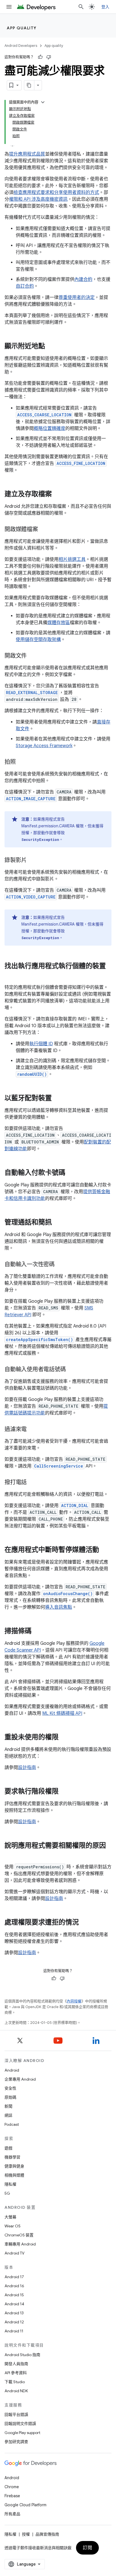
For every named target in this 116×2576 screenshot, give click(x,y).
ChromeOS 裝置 (19, 2235)
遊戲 (8, 2148)
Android (12, 2070)
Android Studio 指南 (22, 2355)
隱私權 (10, 2184)
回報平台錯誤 (16, 2415)
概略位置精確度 (50, 428)
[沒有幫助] (49, 57)
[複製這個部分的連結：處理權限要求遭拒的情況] (84, 1923)
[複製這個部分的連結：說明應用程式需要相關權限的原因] (10, 1855)
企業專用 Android (20, 2079)
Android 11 (14, 2331)
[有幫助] (40, 57)
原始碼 (10, 2097)
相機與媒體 (14, 2175)
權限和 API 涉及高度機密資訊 (38, 199)
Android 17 (14, 2277)
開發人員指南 (16, 2364)
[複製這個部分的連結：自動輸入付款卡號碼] (71, 1173)
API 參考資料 (16, 2373)
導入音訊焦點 (59, 1607)
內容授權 (74, 2001)
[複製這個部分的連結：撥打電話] (32, 1483)
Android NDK (16, 2391)
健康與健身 (14, 2166)
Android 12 (14, 2322)
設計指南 (27, 1768)
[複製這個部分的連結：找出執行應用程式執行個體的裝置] (10, 976)
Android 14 (14, 2304)
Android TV (14, 2253)
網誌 (8, 2115)
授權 (26, 2534)
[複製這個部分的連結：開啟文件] (32, 656)
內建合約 (83, 279)
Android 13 (14, 2313)
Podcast (12, 2124)
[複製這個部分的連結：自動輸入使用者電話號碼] (71, 1370)
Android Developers (21, 46)
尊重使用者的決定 (77, 298)
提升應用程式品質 (27, 154)
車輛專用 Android (20, 2244)
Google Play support (22, 2433)
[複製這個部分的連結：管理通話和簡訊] (57, 1223)
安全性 (10, 2088)
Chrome (12, 2487)
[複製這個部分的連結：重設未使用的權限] (64, 1738)
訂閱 (87, 2548)
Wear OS (13, 2226)
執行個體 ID (41, 1044)
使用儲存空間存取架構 (38, 640)
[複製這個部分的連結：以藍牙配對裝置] (57, 1099)
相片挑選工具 (72, 559)
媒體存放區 (59, 623)
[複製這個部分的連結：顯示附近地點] (51, 347)
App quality (22, 28)
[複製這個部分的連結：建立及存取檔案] (57, 495)
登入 (105, 7)
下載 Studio (15, 2382)
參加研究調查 (16, 2442)
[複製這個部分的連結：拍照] (21, 762)
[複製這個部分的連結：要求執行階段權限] (64, 1792)
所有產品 (12, 2514)
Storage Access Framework (44, 746)
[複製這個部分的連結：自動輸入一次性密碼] (60, 1265)
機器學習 (12, 2157)
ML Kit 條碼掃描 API (62, 1713)
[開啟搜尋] (81, 7)
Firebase (12, 2496)
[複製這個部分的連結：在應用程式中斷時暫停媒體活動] (105, 1550)
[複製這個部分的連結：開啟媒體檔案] (44, 530)
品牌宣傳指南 (47, 2534)
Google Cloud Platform (25, 2505)
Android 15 (14, 2295)
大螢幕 (10, 2217)
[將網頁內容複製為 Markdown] (29, 85)
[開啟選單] (9, 7)
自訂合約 (25, 286)
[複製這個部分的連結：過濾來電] (32, 1430)
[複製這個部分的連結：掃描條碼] (37, 1632)
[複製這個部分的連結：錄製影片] (32, 861)
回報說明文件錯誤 (20, 2424)
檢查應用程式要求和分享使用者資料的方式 (56, 193)
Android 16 (14, 2286)
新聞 (8, 2106)
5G (7, 2193)
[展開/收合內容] (43, 102)
